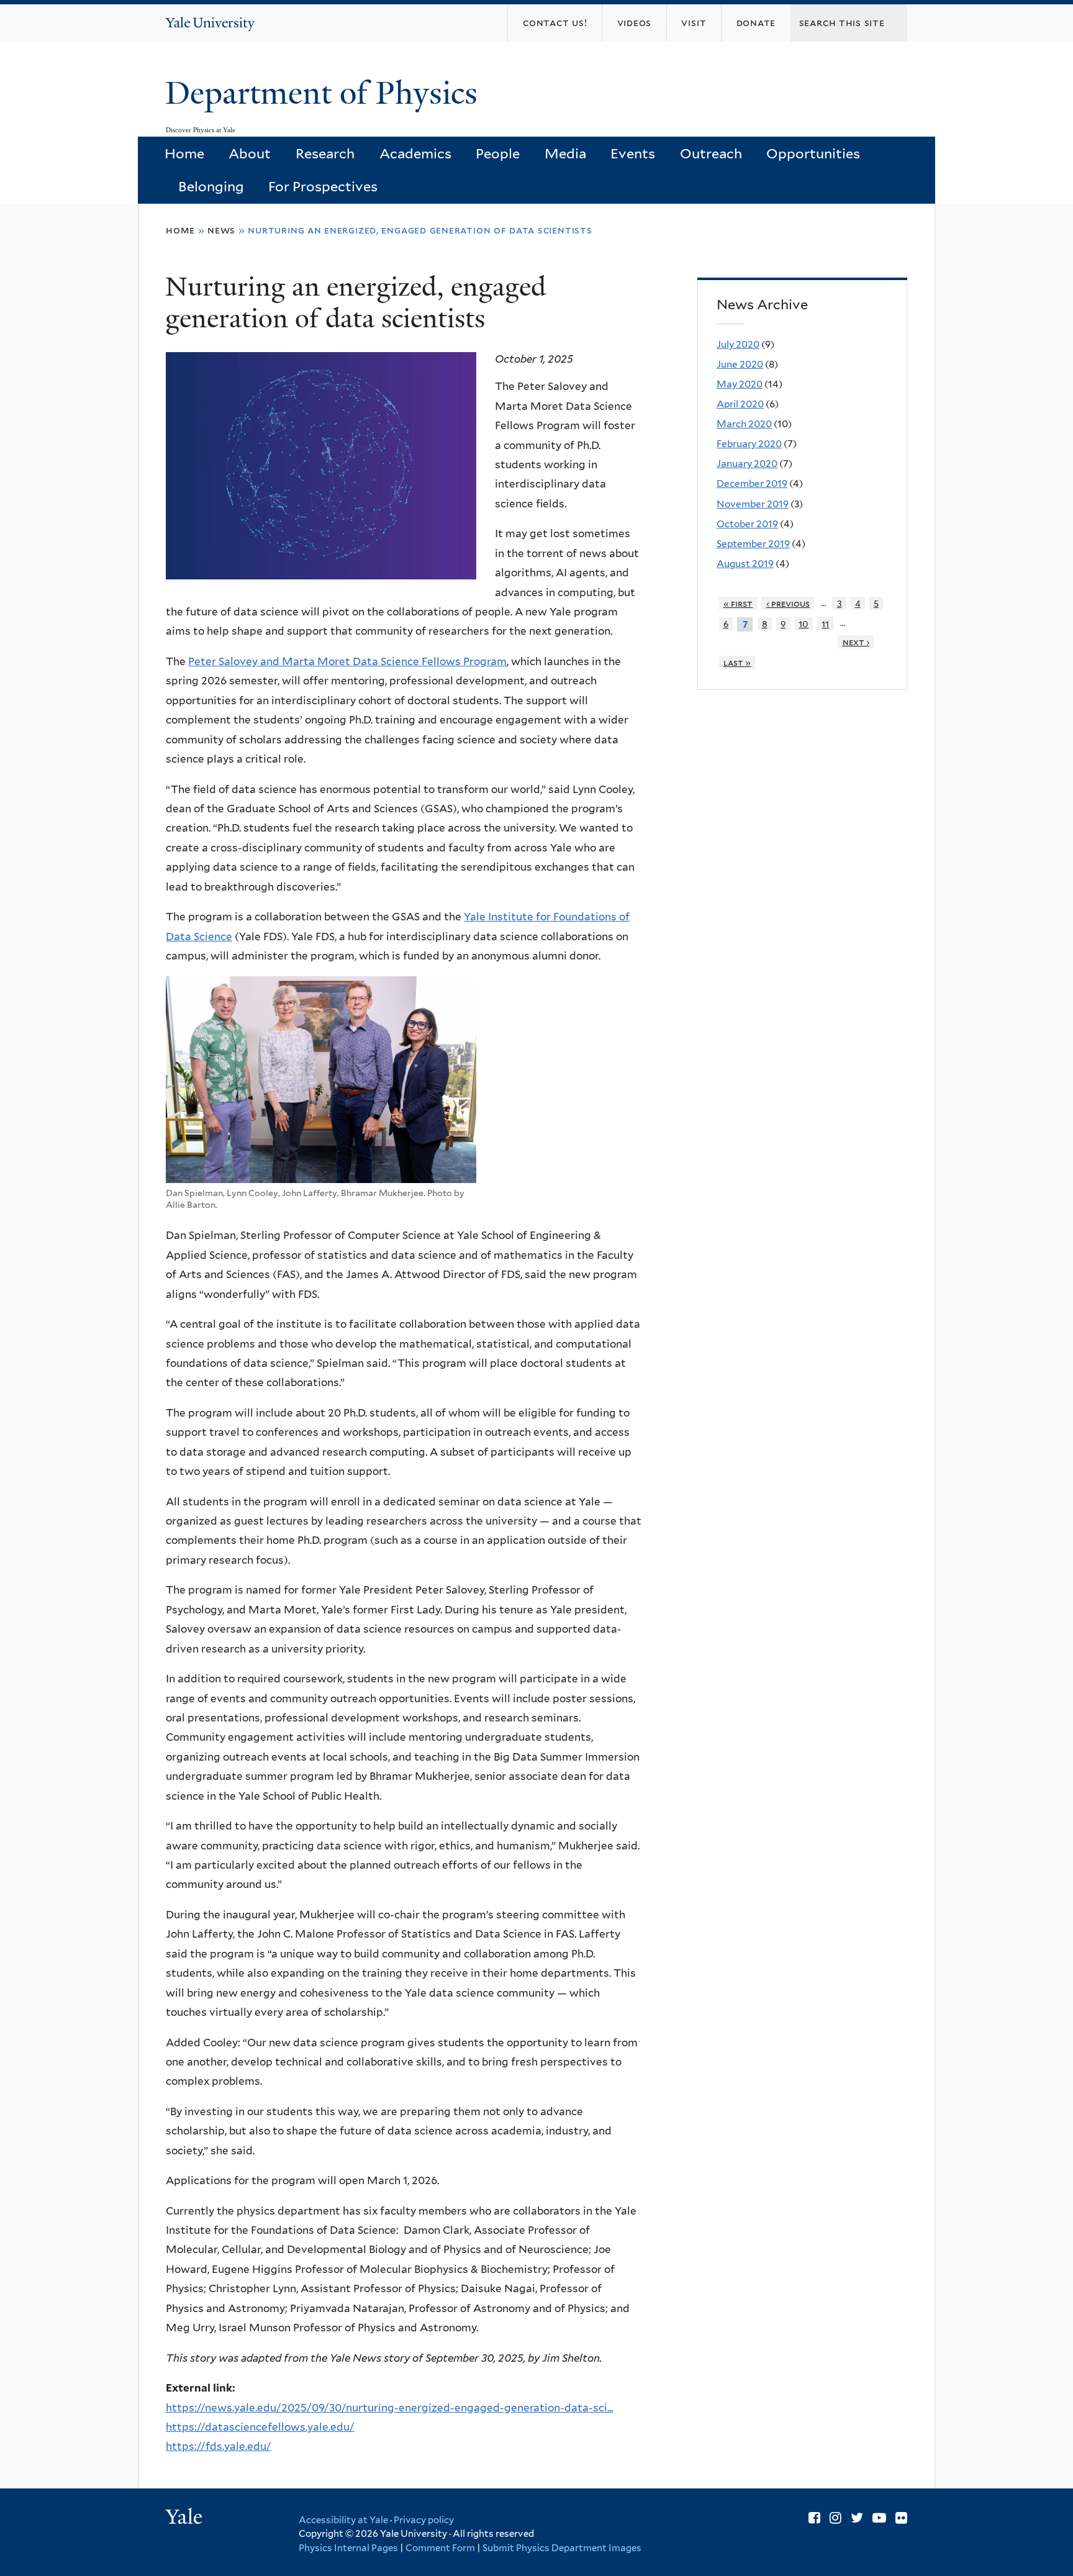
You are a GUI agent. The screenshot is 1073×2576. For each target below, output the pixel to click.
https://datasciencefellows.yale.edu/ (260, 2427)
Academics (415, 153)
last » (737, 662)
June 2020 (740, 364)
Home (184, 153)
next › (856, 642)
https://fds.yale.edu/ (219, 2446)
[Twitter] (857, 2518)
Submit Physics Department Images (562, 2548)
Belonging (211, 186)
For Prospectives (323, 186)
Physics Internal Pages (348, 2548)
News (221, 230)
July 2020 (738, 344)
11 (825, 624)
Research (325, 153)
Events (633, 153)
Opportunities (813, 153)
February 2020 (749, 444)
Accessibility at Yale (343, 2520)
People (498, 153)
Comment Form (440, 2548)
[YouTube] (879, 2518)
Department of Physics (325, 93)
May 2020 (740, 384)
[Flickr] (901, 2518)
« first (738, 603)
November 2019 (753, 504)
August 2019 (745, 564)
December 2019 (752, 483)
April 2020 (740, 404)
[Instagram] (835, 2518)
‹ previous (788, 603)
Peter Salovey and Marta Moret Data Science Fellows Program (347, 661)
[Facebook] (814, 2518)
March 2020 (744, 424)
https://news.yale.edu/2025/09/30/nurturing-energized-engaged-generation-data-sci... (389, 2408)
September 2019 (753, 544)
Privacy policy (424, 2520)
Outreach (711, 153)
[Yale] (186, 2518)
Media (565, 153)
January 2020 (747, 464)
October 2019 (747, 524)
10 (804, 624)
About (250, 153)
